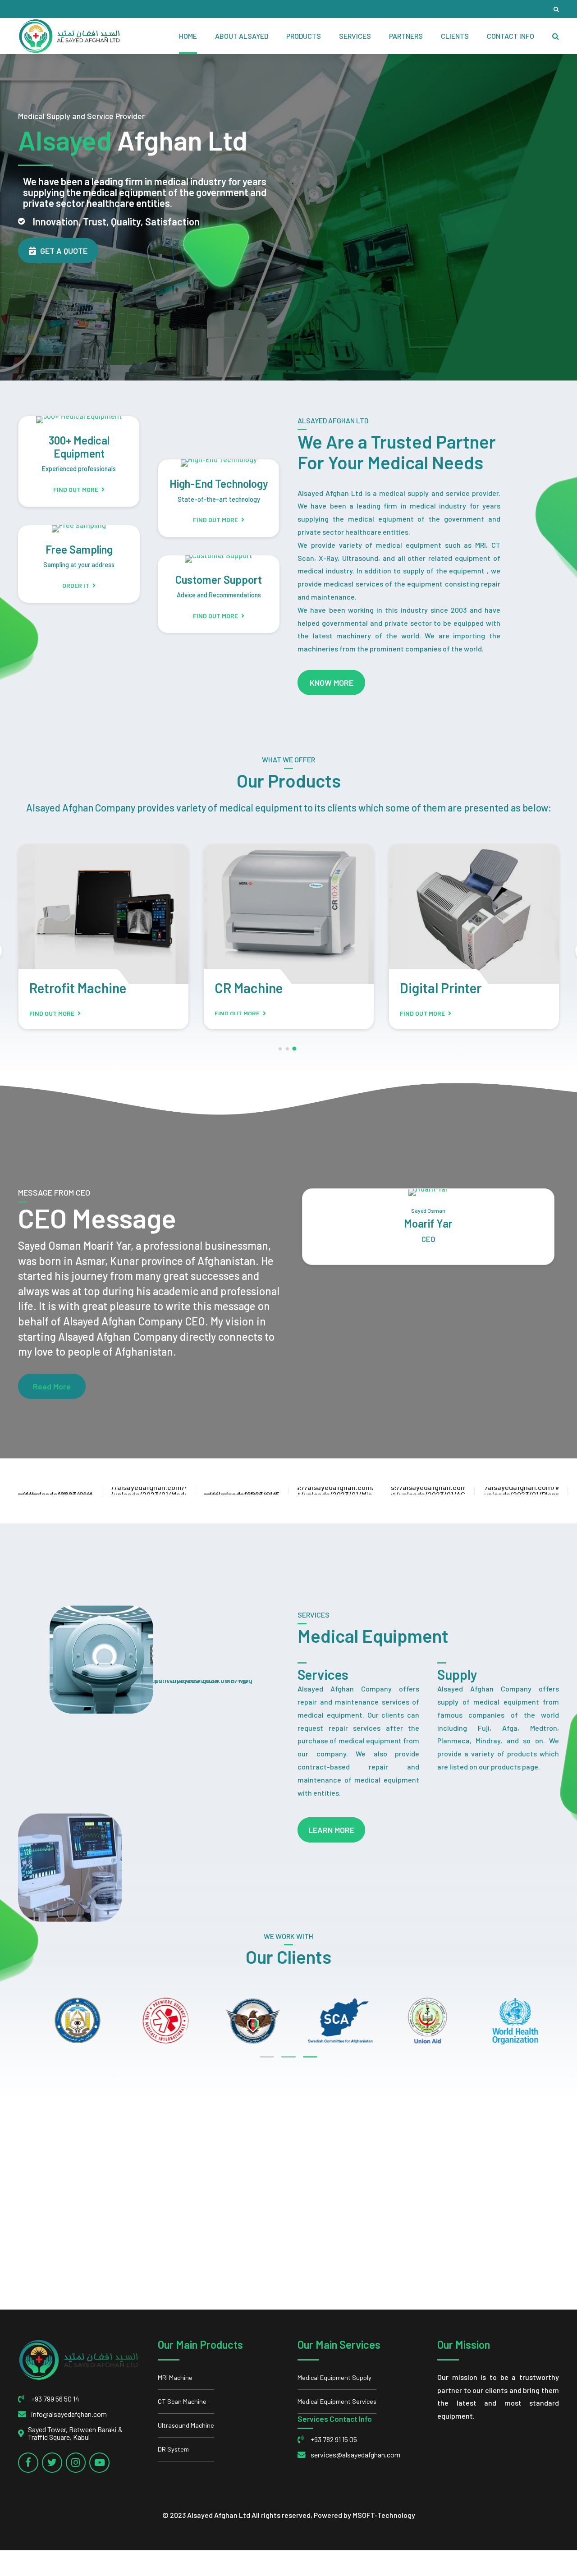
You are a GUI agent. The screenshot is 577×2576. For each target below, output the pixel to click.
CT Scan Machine (182, 2401)
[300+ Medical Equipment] (79, 420)
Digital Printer (441, 988)
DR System (173, 2449)
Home (188, 36)
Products (304, 36)
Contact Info (511, 36)
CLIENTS (455, 36)
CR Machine (249, 988)
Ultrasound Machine (186, 2425)
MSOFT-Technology (384, 2515)
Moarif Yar (428, 1223)
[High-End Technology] (219, 463)
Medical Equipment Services (337, 2401)
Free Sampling (79, 549)
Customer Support (219, 580)
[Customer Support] (219, 559)
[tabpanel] (508, 2020)
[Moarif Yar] (428, 1192)
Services (355, 36)
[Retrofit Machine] (103, 914)
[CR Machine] (289, 914)
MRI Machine (175, 2377)
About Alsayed (242, 36)
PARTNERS (406, 36)
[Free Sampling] (79, 529)
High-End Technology (219, 484)
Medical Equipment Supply (334, 2377)
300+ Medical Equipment (79, 447)
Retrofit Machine (78, 988)
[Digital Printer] (474, 914)
